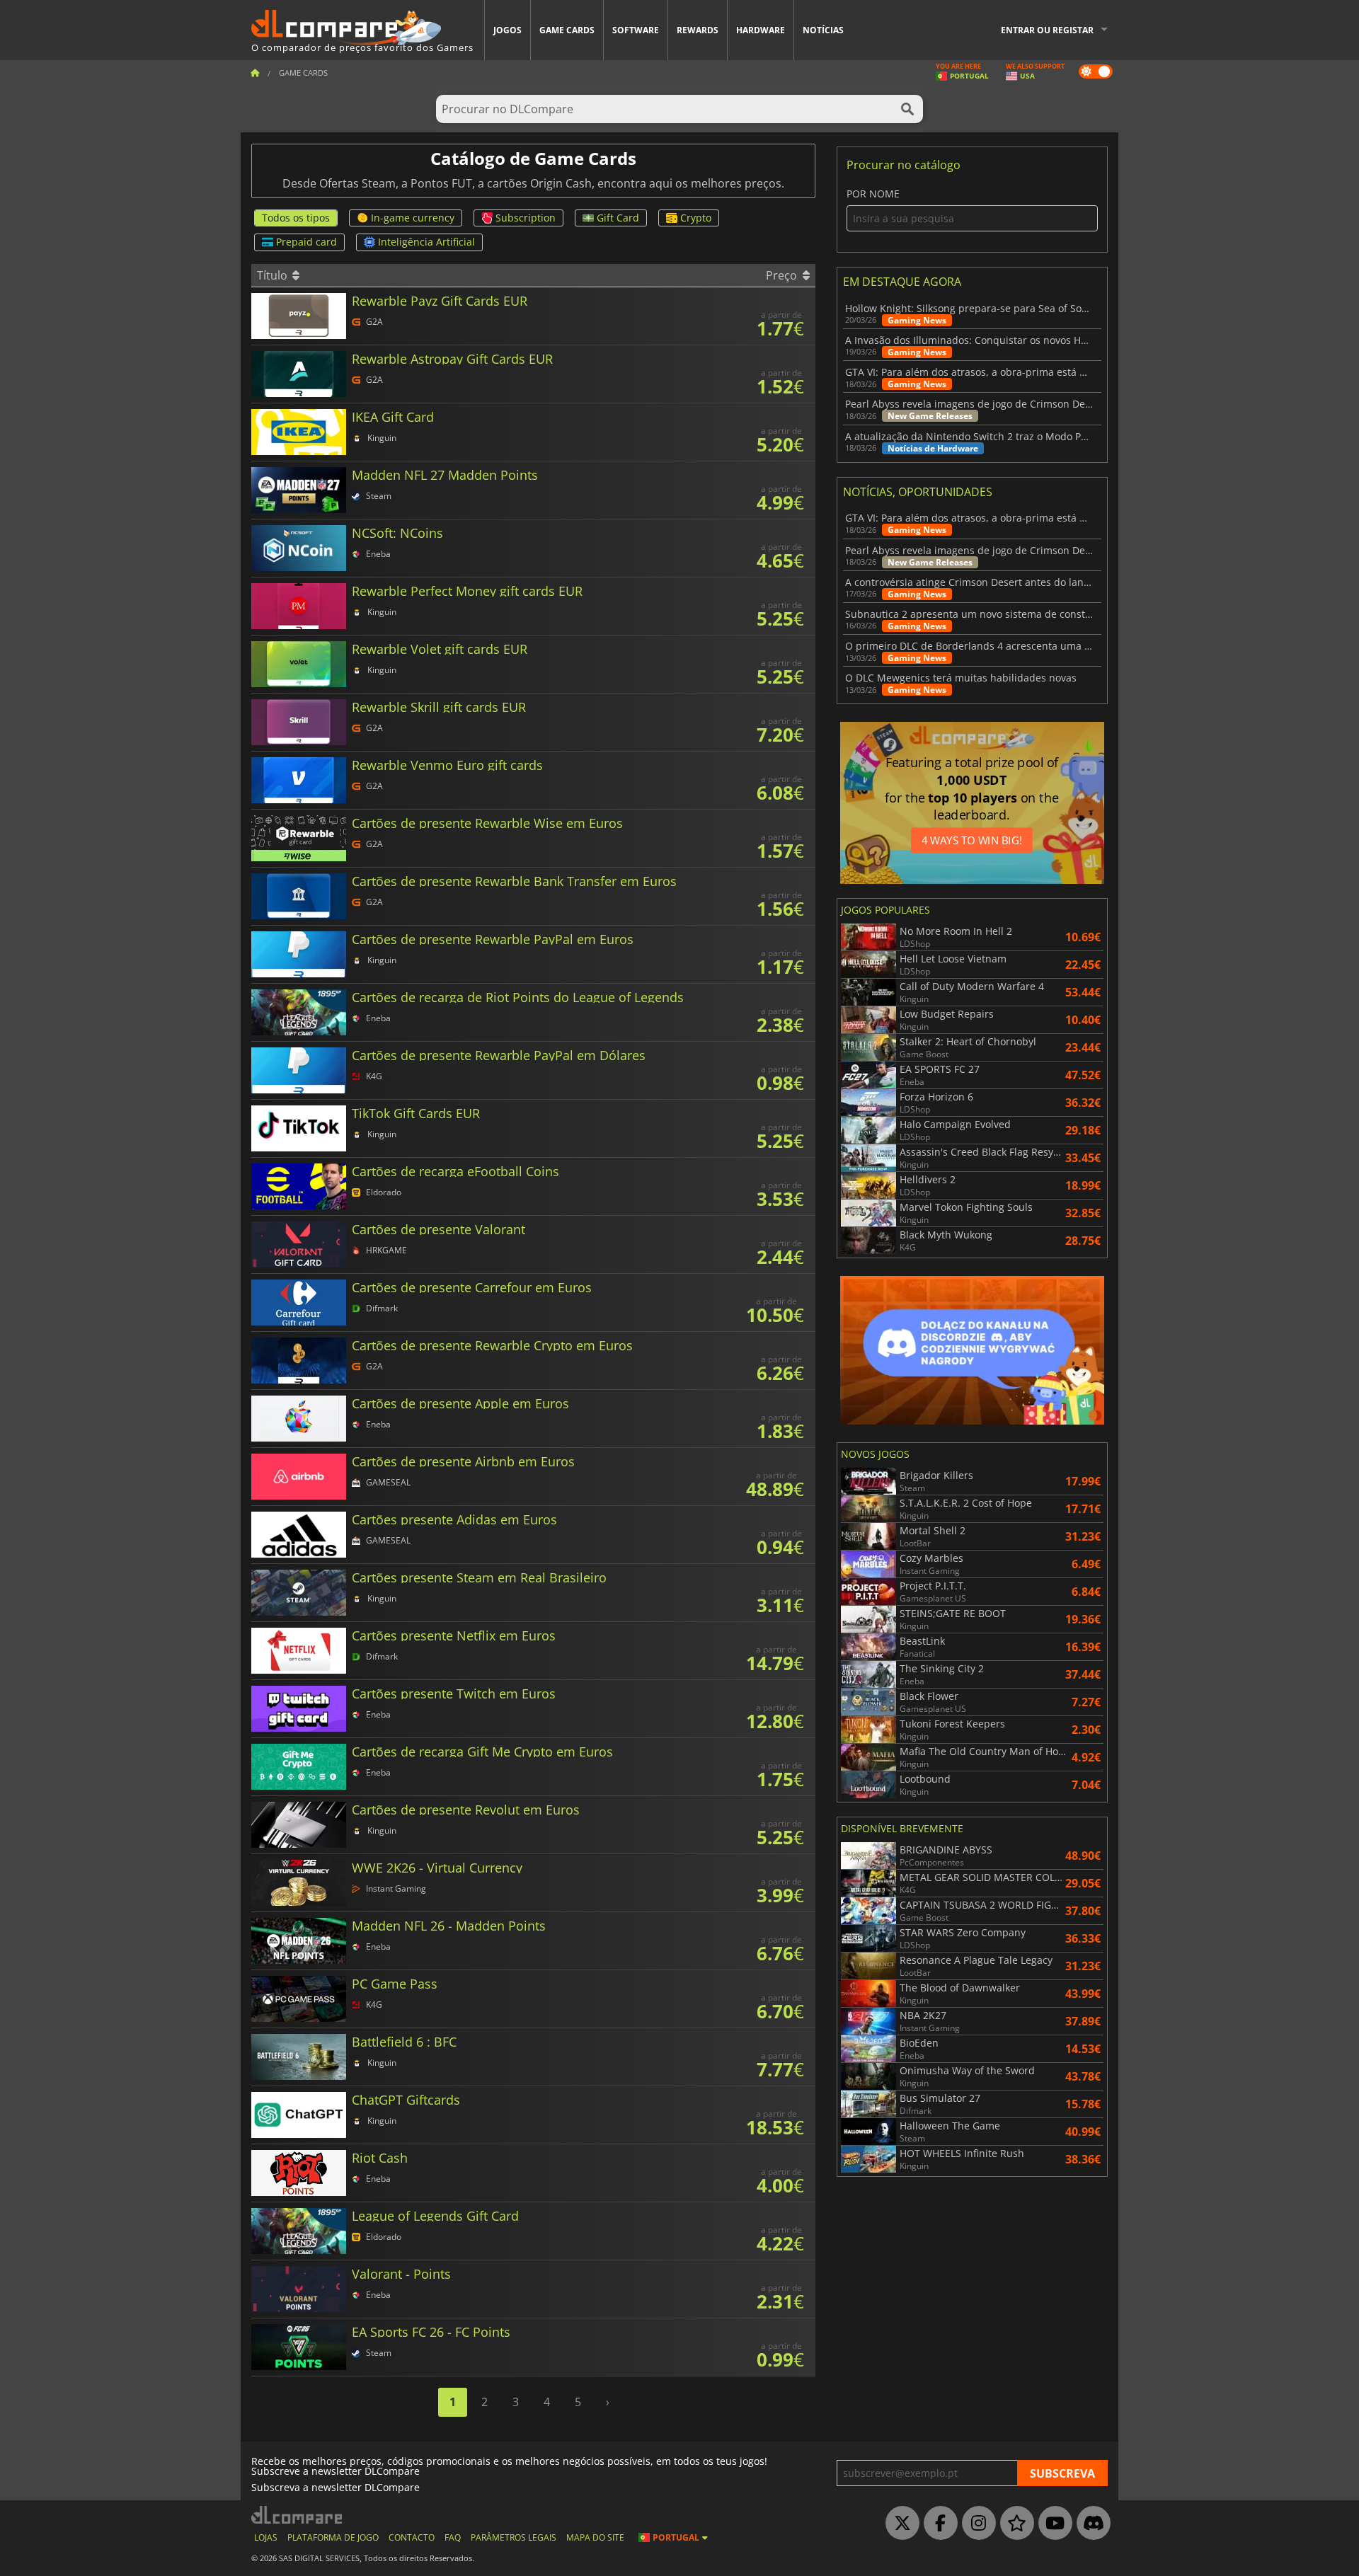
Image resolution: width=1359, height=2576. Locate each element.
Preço (783, 275)
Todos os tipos (296, 218)
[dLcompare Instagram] (975, 2524)
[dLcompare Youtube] (1052, 2524)
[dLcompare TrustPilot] (1014, 2524)
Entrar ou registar (1047, 30)
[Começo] (255, 73)
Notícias (823, 30)
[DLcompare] (298, 2515)
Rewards (698, 30)
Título (274, 275)
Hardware (761, 30)
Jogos (508, 30)
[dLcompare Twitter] (899, 2524)
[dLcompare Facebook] (937, 2524)
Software (636, 30)
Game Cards (567, 30)
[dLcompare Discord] (1090, 2524)
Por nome (873, 194)
